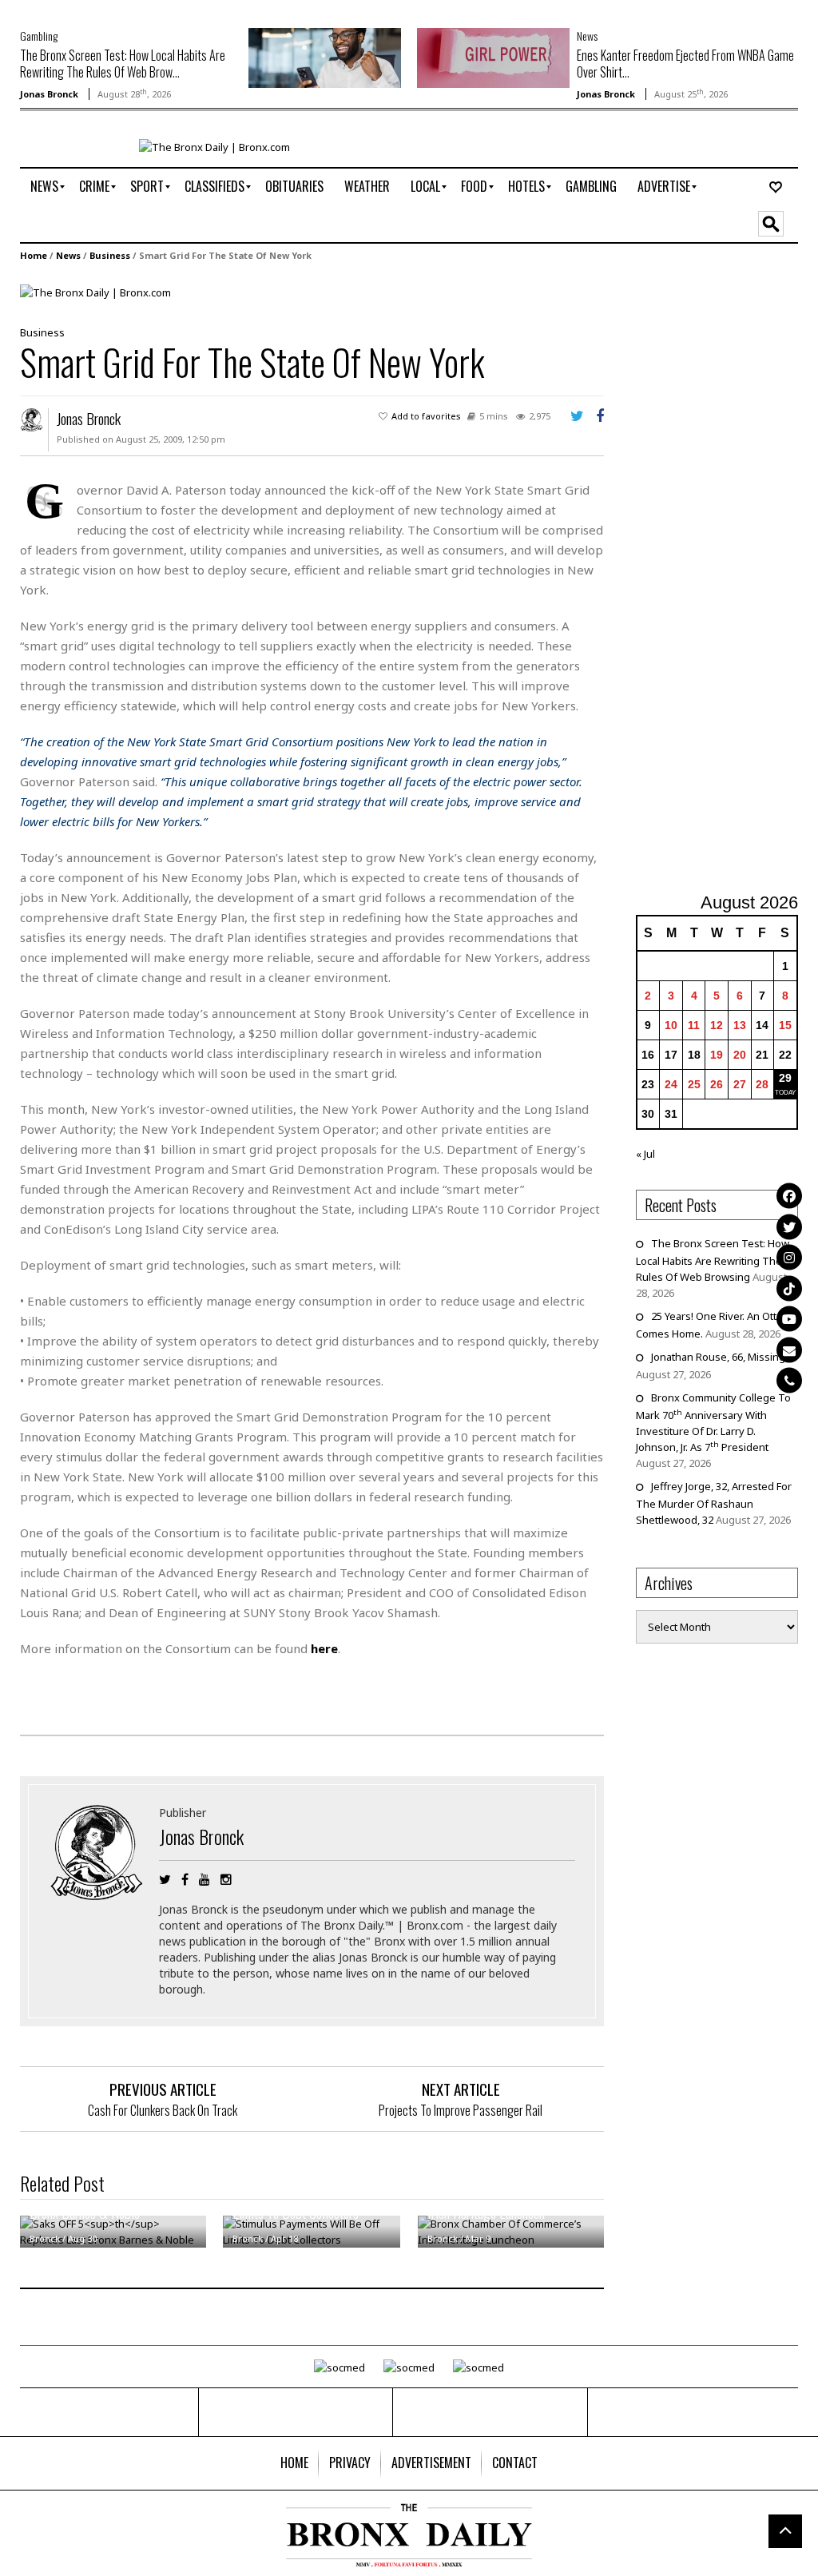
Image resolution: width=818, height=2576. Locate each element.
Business (110, 255)
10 (671, 1025)
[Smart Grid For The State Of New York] (95, 292)
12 (717, 1025)
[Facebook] (789, 1196)
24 (671, 1084)
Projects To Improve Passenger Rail (461, 2110)
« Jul (645, 1154)
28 (762, 1084)
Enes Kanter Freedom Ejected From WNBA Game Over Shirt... (685, 64)
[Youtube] (789, 1319)
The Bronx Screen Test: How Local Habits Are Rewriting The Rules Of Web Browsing (713, 1260)
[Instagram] (789, 1258)
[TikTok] (789, 1288)
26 (717, 1084)
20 (740, 1055)
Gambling (39, 36)
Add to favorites (426, 416)
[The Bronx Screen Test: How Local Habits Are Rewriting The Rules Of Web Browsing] (325, 57)
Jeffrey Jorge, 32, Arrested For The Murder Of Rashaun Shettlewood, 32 (714, 1503)
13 (740, 1025)
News (587, 36)
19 (717, 1055)
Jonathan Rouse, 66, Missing (718, 1357)
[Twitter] (789, 1226)
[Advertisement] (727, 579)
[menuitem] (44, 187)
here (324, 1648)
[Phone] (789, 1381)
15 (785, 1025)
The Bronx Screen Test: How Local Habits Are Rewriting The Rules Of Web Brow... (123, 64)
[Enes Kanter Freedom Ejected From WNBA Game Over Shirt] (493, 57)
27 (740, 1084)
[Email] (789, 1350)
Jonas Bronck (49, 94)
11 (694, 1025)
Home (34, 255)
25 (694, 1084)
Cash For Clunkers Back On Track (163, 2110)
